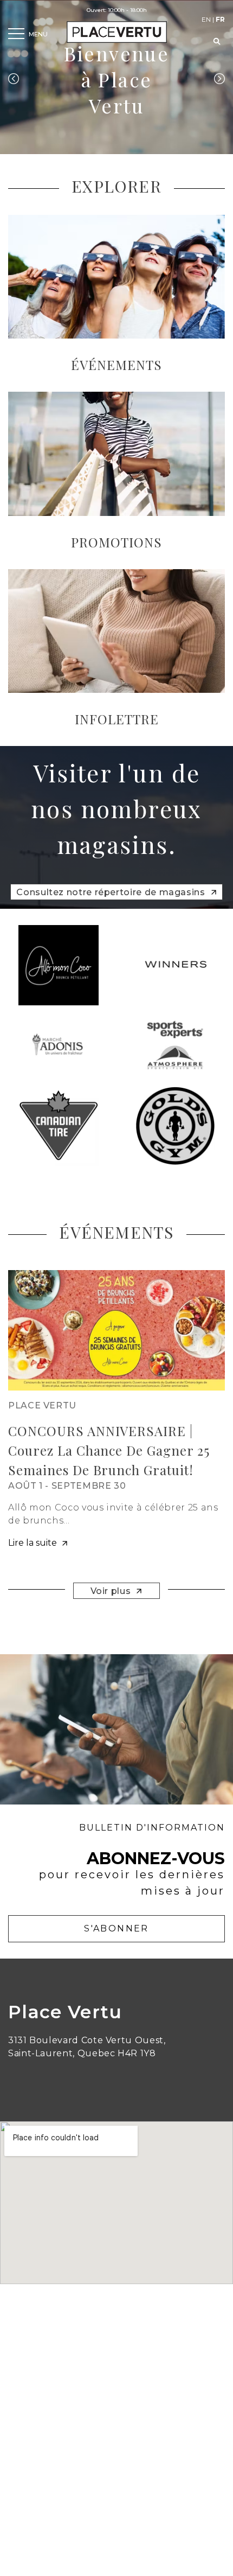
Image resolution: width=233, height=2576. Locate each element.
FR (220, 19)
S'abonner (116, 1928)
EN (206, 19)
